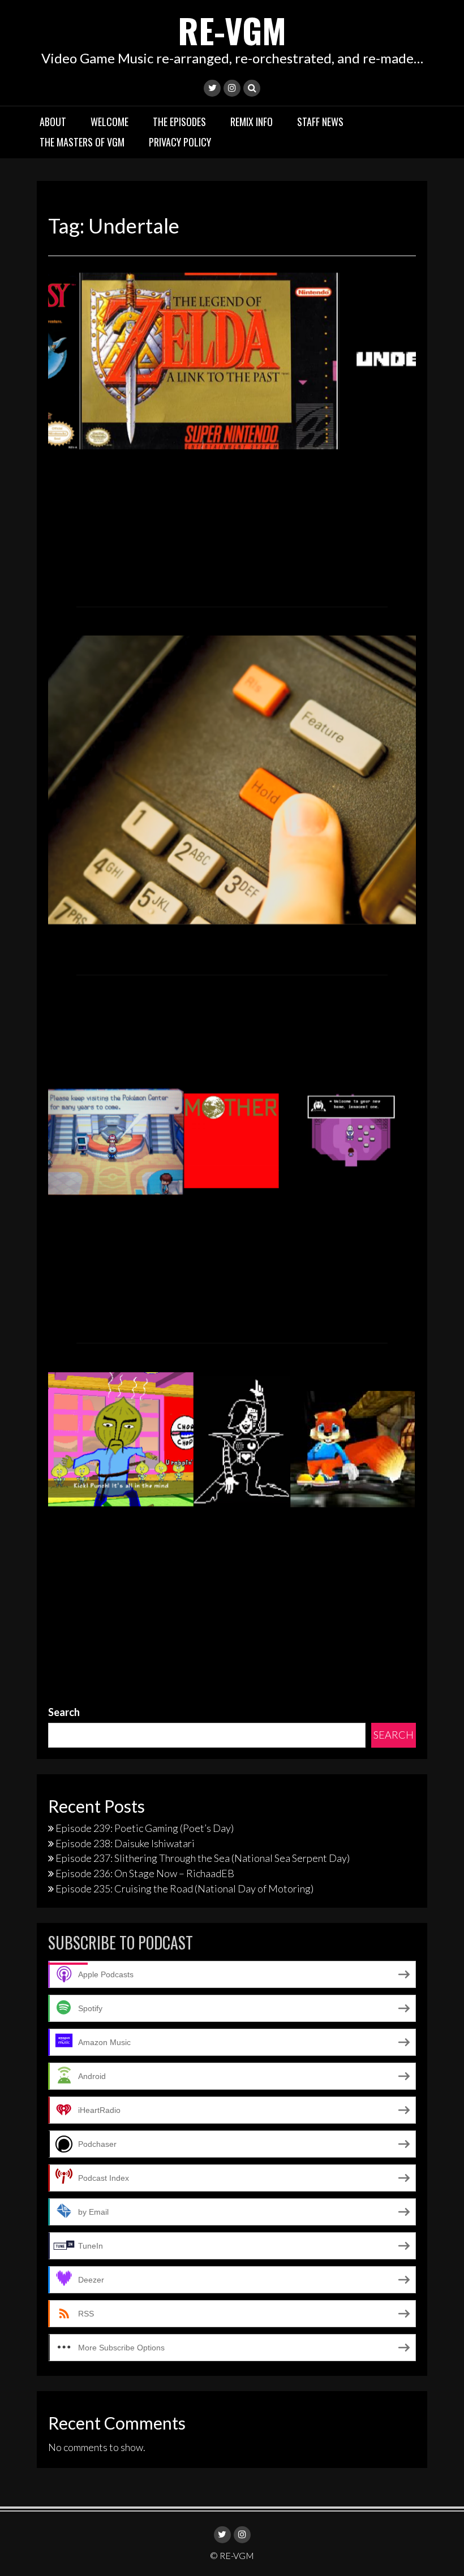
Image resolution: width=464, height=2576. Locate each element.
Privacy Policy (180, 142)
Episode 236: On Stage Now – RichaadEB (145, 1873)
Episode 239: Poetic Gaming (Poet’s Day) (145, 1828)
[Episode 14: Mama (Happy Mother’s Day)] (232, 1147)
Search (64, 1712)
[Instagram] (232, 88)
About (53, 122)
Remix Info (252, 122)
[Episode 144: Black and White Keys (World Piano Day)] (232, 359)
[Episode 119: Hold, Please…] (232, 779)
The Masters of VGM (82, 142)
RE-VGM (232, 30)
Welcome (109, 122)
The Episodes (179, 122)
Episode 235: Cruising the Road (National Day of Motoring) (184, 1888)
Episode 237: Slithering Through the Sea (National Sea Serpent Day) (203, 1858)
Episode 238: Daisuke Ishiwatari (125, 1843)
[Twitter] (212, 88)
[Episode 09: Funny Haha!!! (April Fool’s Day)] (232, 1438)
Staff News (320, 122)
